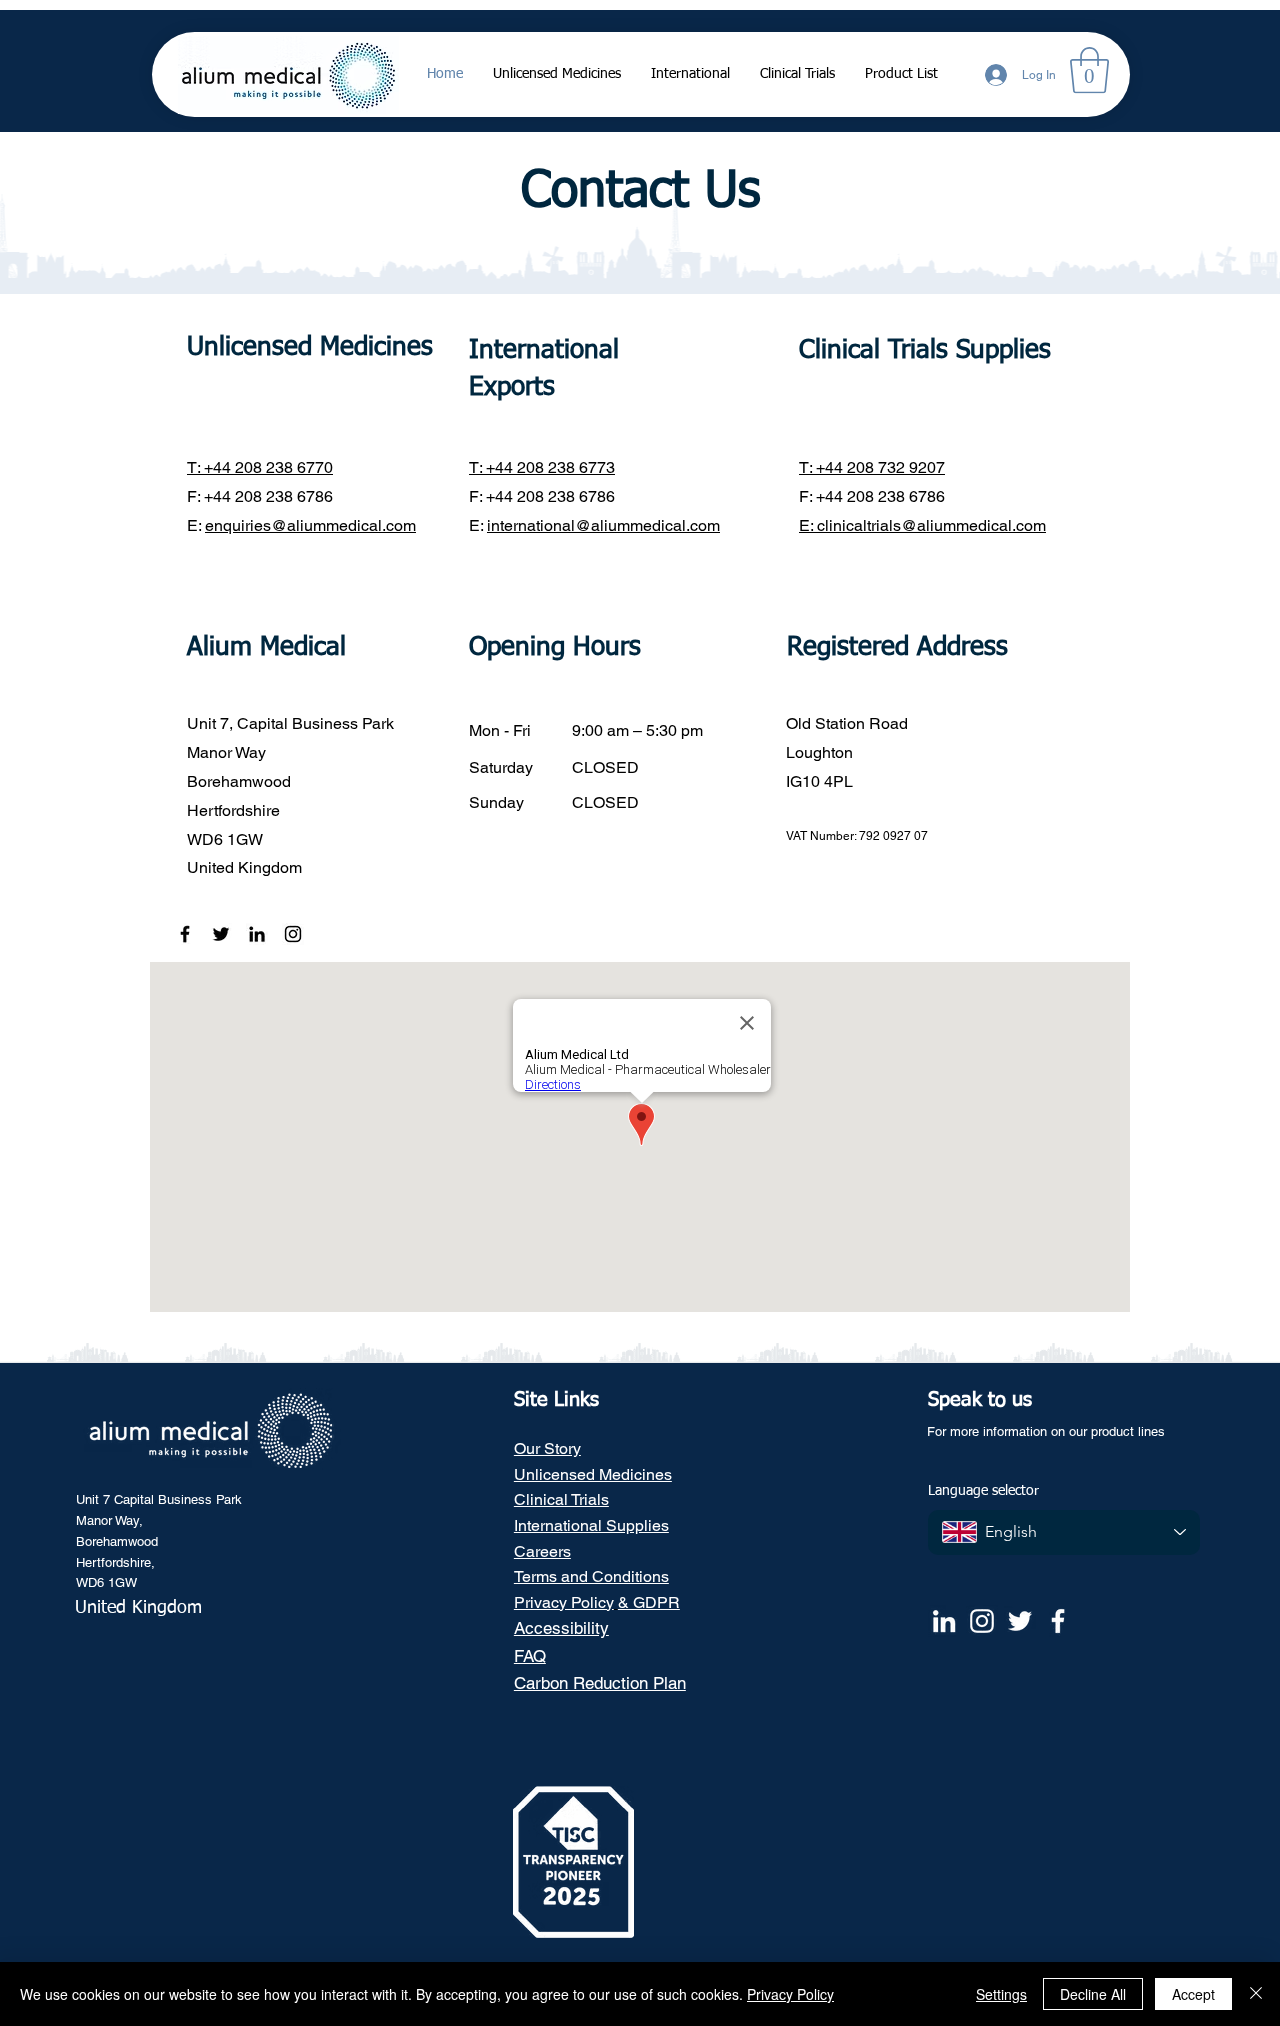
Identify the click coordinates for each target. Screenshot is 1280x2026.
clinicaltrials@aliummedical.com (931, 525)
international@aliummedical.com (603, 525)
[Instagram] (293, 934)
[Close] (1256, 1994)
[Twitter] (221, 934)
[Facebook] (185, 934)
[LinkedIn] (257, 934)
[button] (1089, 70)
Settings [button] (1001, 1994)
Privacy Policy (790, 1994)
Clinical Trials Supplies (925, 351)
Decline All (1093, 1994)
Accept (1193, 1994)
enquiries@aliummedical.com (310, 525)
